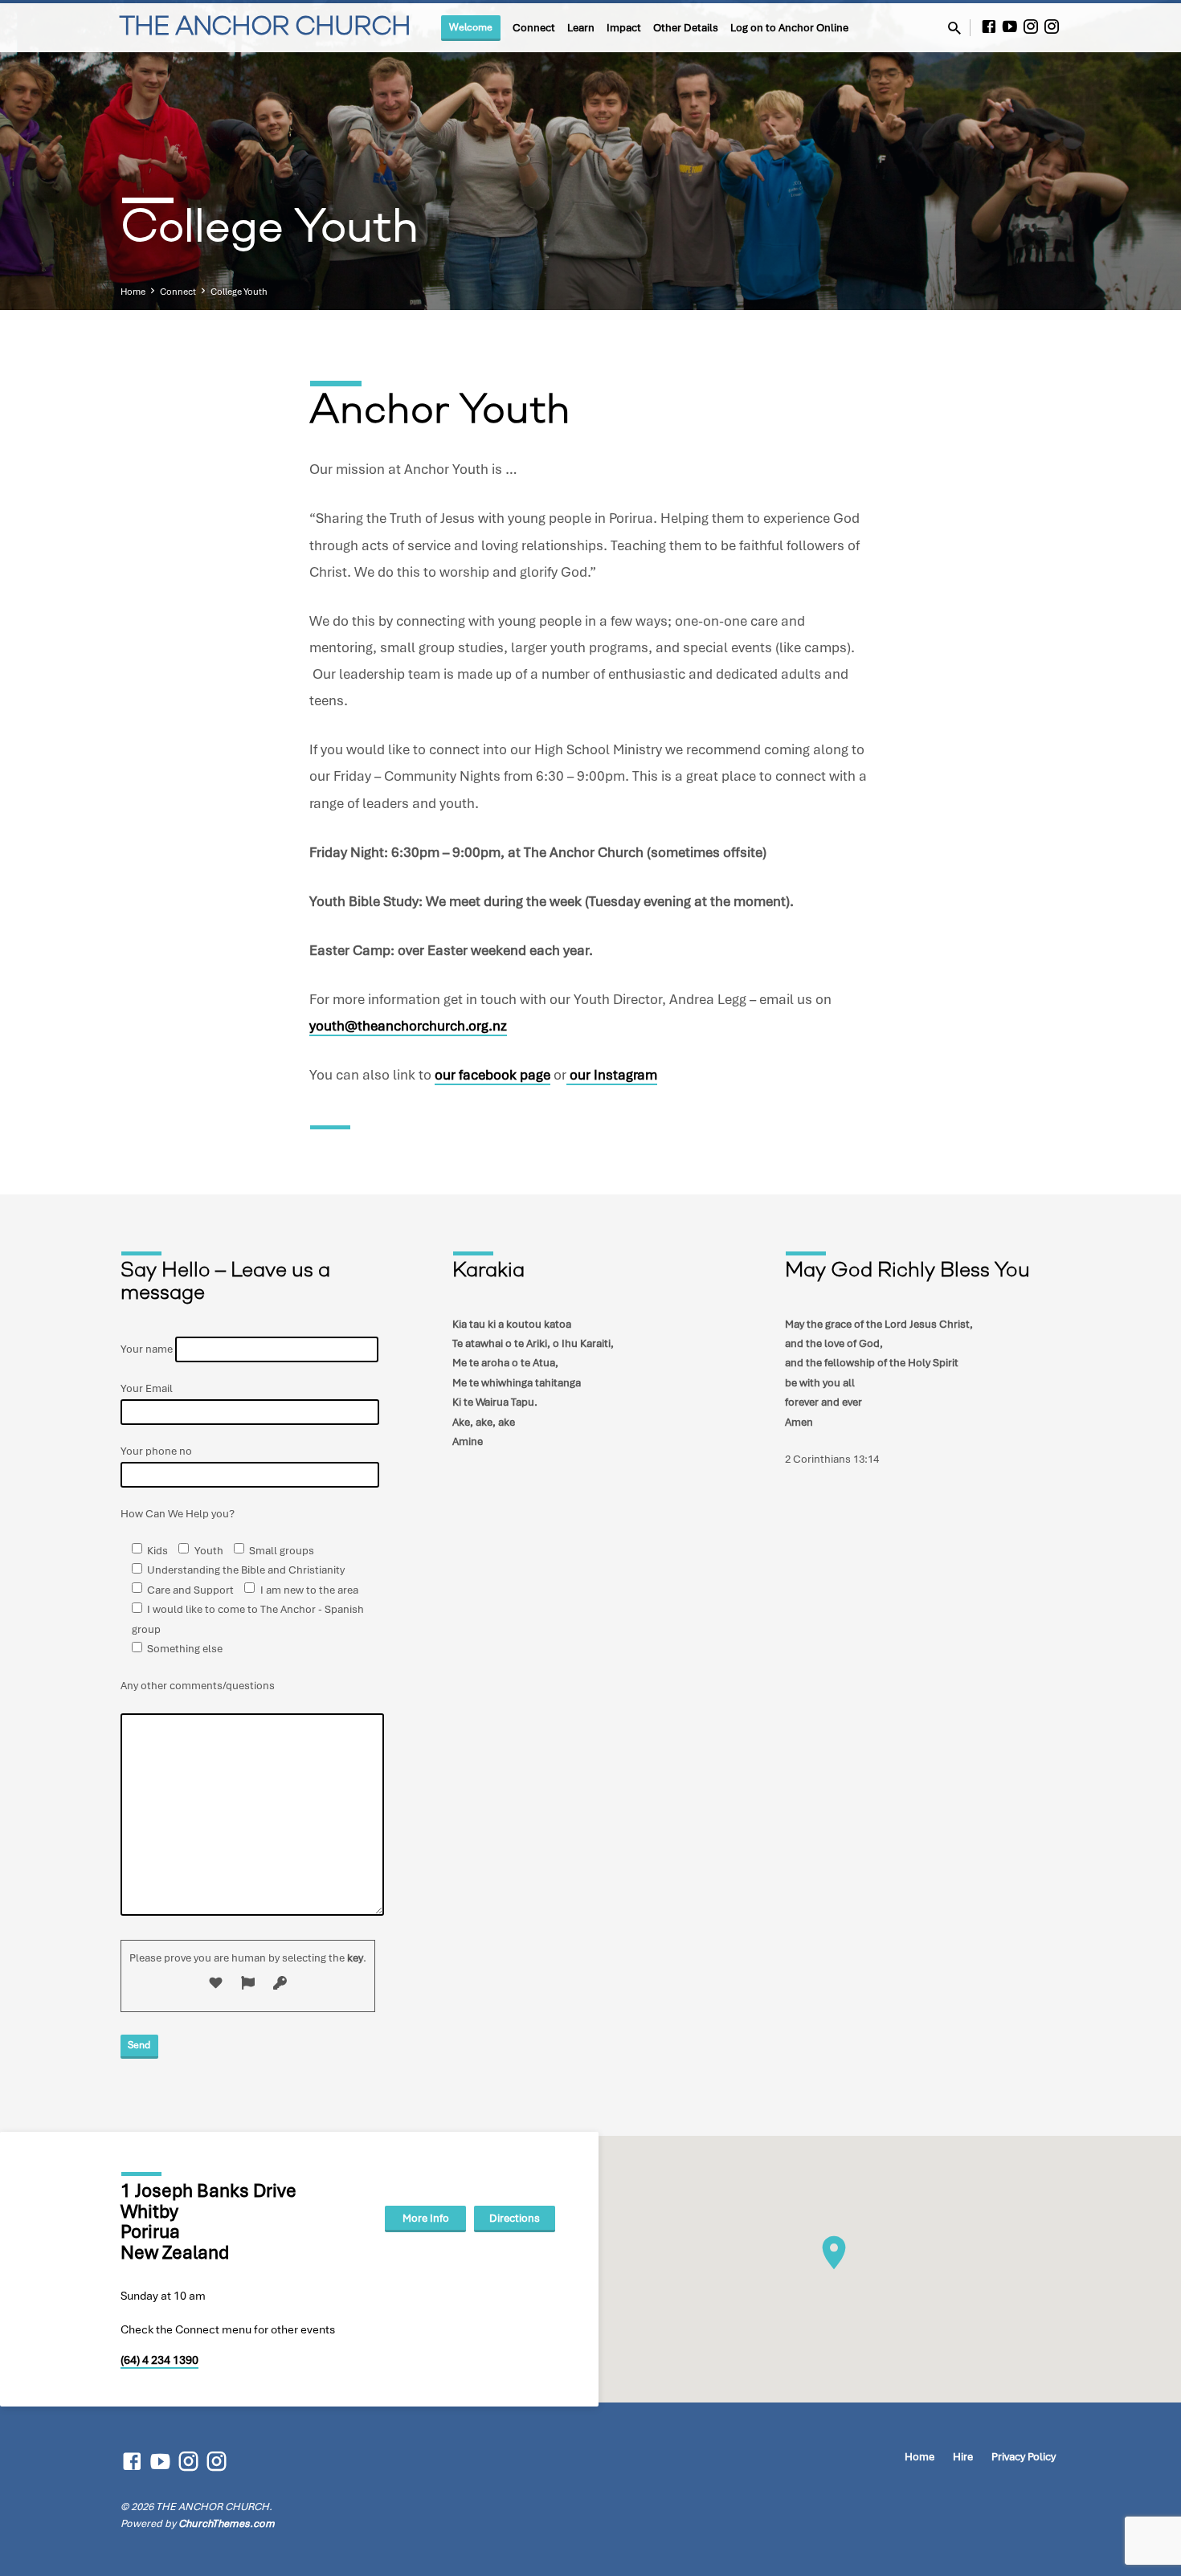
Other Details (686, 28)
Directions (515, 2218)
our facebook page (492, 1075)
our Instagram (612, 1075)
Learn (581, 28)
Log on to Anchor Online (789, 28)
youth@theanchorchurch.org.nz (408, 1026)
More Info (426, 2218)
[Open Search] (954, 29)
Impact (624, 28)
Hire (963, 2457)
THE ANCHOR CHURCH (265, 28)
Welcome (471, 27)
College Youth (239, 292)
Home (133, 292)
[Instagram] (1031, 27)
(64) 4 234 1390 (159, 2360)
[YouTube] (1010, 27)
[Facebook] (989, 27)
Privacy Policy (1024, 2457)
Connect (534, 28)
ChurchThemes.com (227, 2523)
